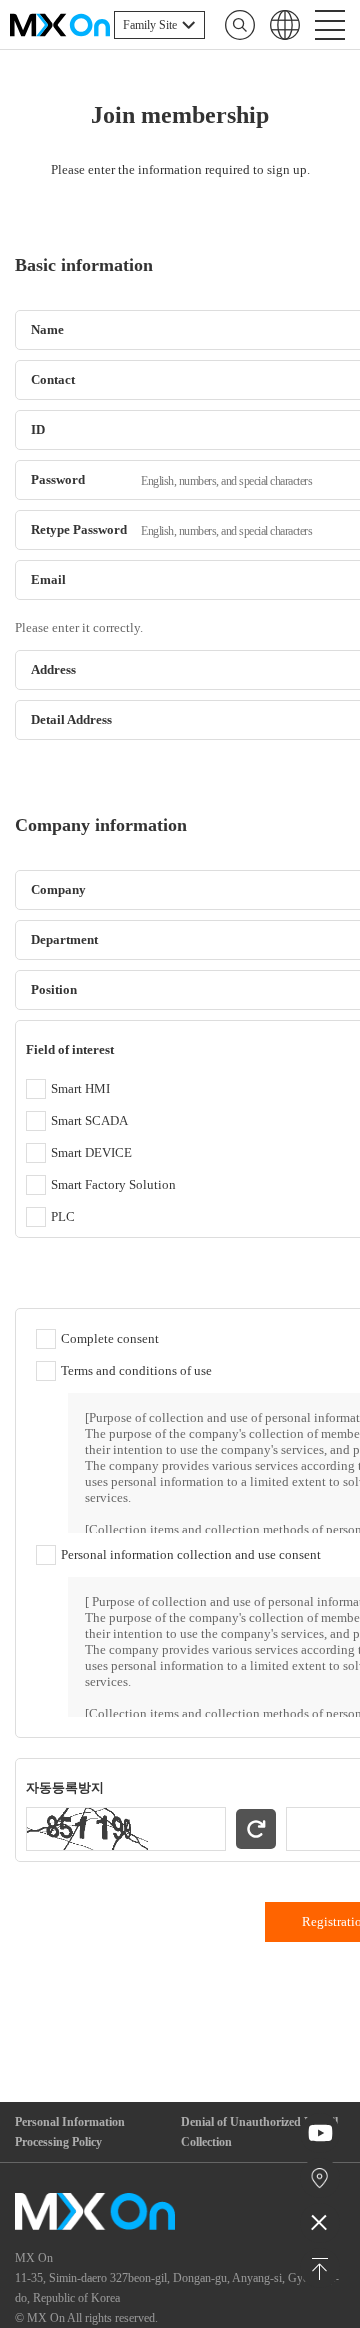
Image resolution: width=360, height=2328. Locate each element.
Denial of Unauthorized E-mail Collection (259, 2132)
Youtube (320, 2133)
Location (320, 2178)
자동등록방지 (65, 1787)
